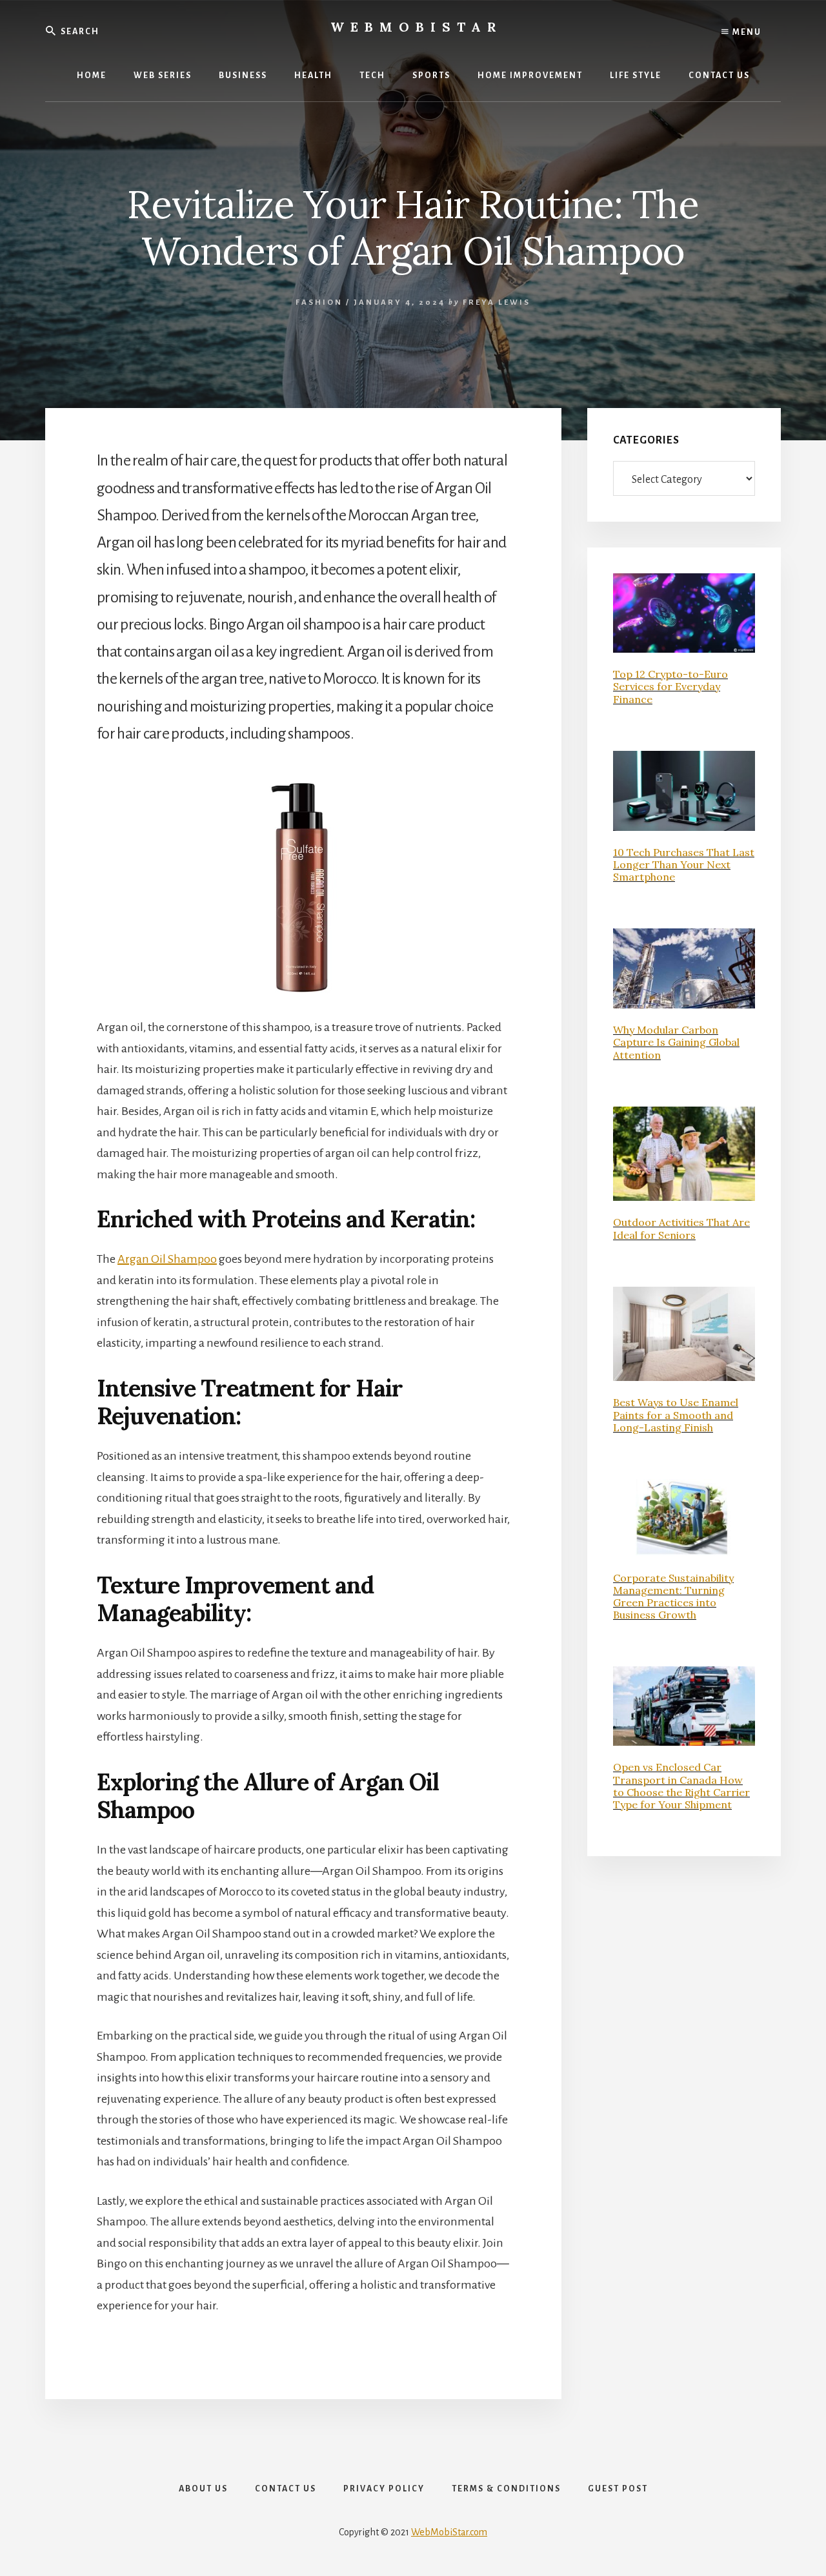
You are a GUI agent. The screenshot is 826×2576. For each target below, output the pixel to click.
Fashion (319, 302)
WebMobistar (417, 27)
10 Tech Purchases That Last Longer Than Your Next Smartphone (684, 864)
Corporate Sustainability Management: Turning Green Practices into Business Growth (673, 1597)
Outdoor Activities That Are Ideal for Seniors (681, 1228)
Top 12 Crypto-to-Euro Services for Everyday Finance (670, 686)
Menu (746, 32)
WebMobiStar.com (449, 2532)
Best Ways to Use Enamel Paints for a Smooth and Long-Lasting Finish (676, 1415)
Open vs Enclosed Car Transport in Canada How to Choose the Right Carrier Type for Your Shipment (681, 1786)
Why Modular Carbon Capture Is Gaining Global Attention (676, 1042)
